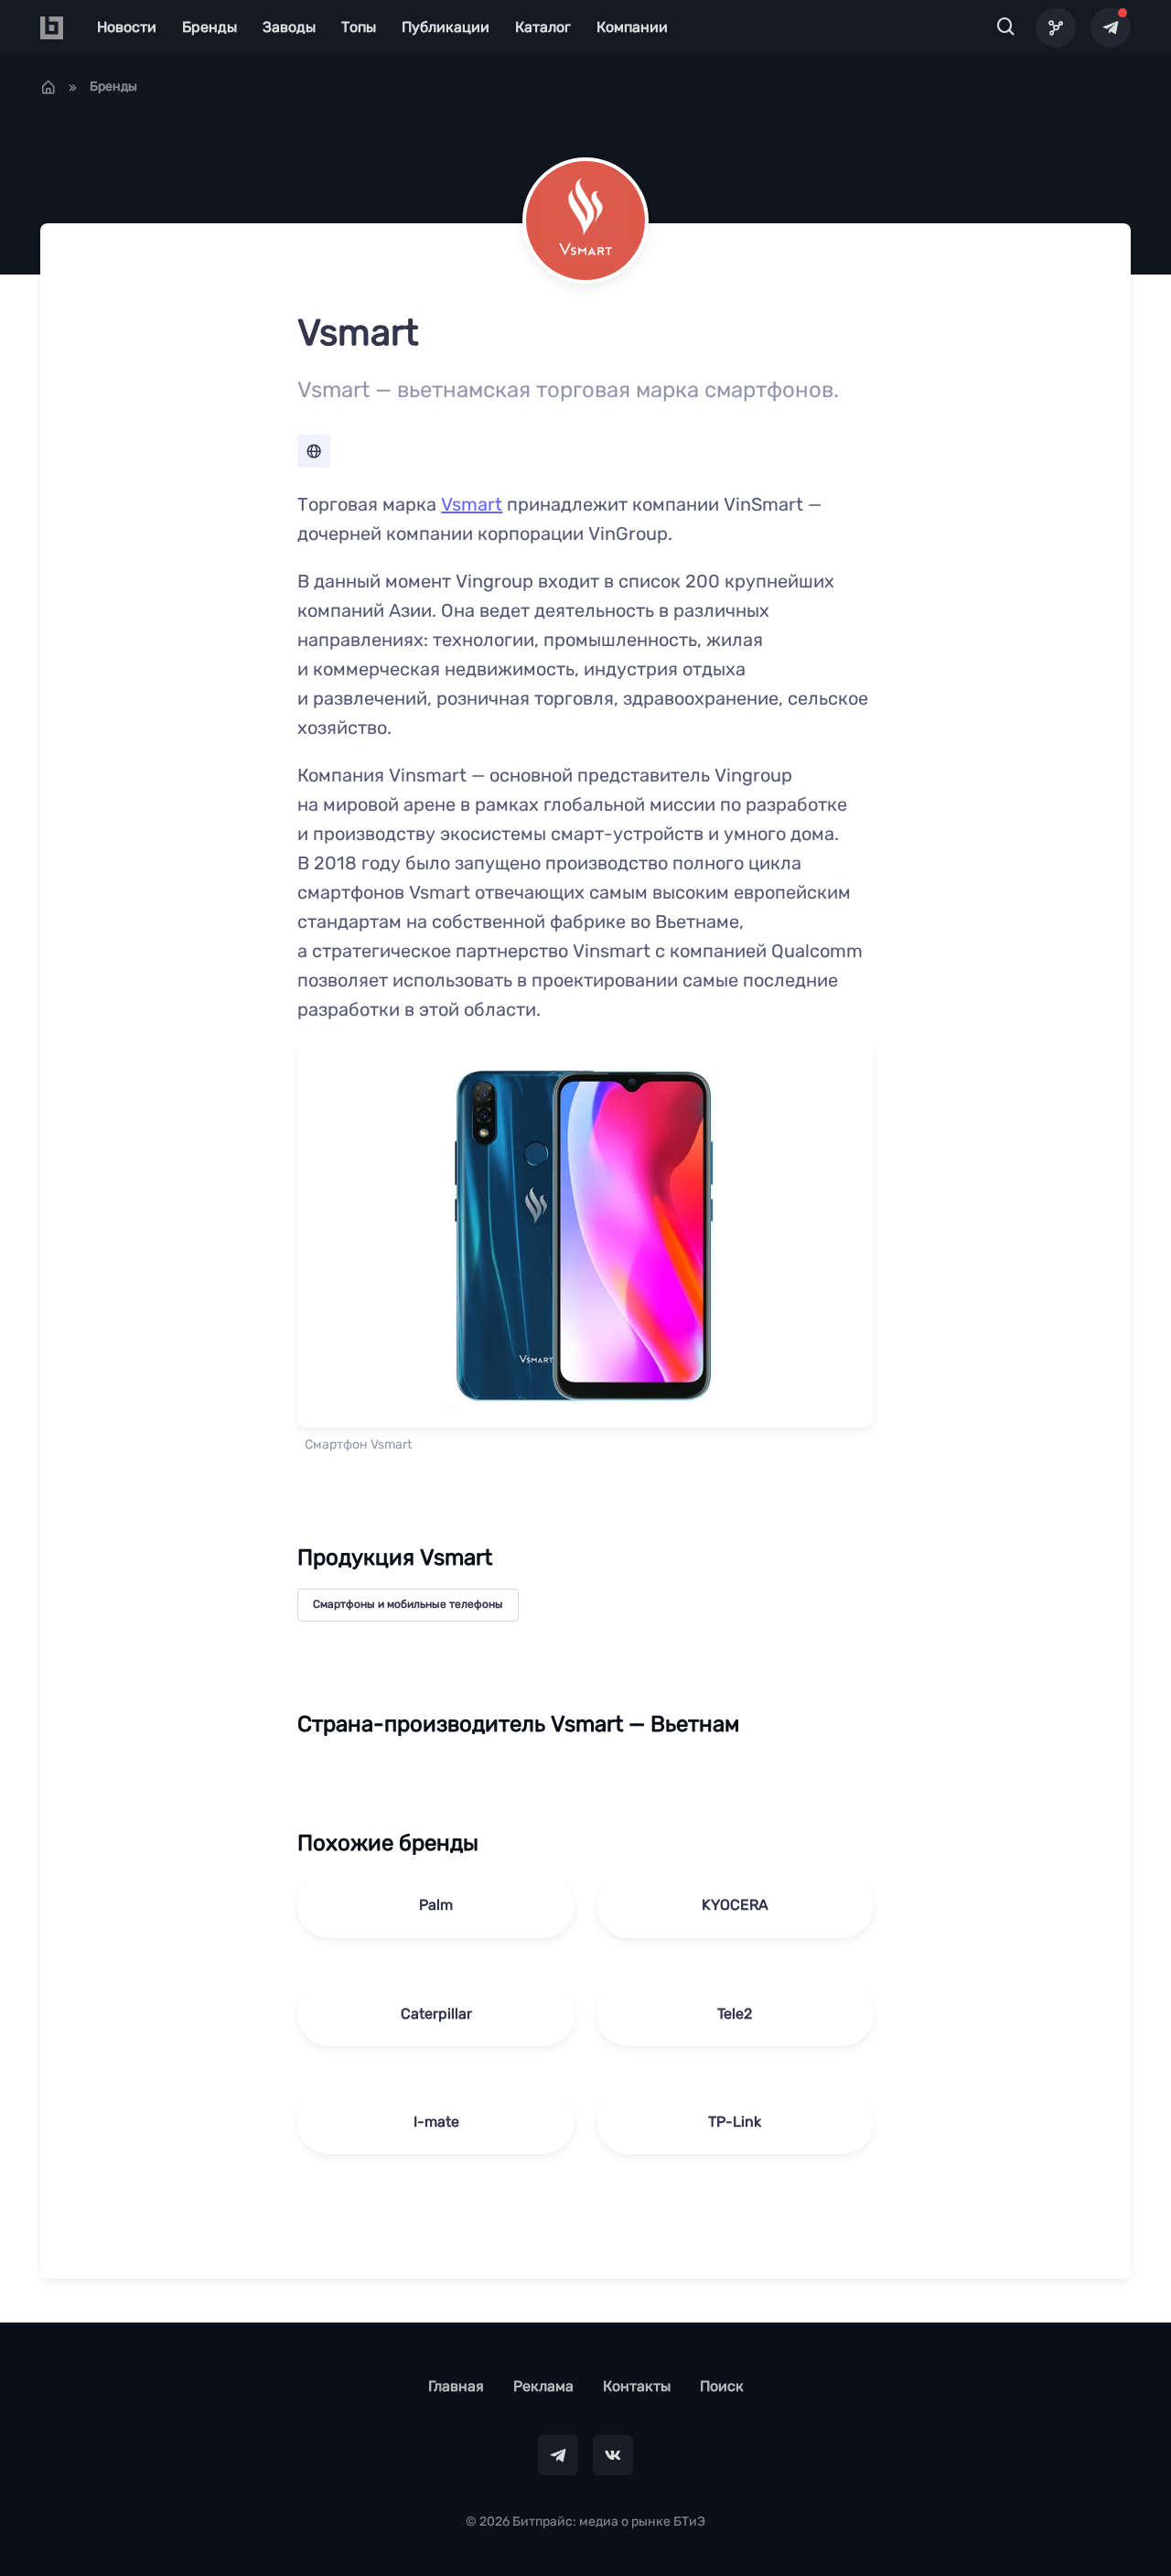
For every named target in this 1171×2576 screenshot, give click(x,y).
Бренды (209, 27)
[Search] (1006, 27)
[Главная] (48, 87)
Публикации (446, 27)
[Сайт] (314, 451)
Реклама (543, 2386)
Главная (456, 2386)
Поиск (722, 2386)
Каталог (543, 27)
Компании (632, 27)
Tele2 (735, 2014)
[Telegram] (1111, 27)
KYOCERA (735, 1905)
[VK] (613, 2455)
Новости (127, 27)
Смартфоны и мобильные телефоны (408, 1604)
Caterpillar (436, 2014)
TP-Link (735, 2122)
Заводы (289, 27)
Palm (436, 1905)
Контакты (637, 2386)
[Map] (1056, 27)
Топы (359, 27)
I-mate (436, 2122)
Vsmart (472, 504)
